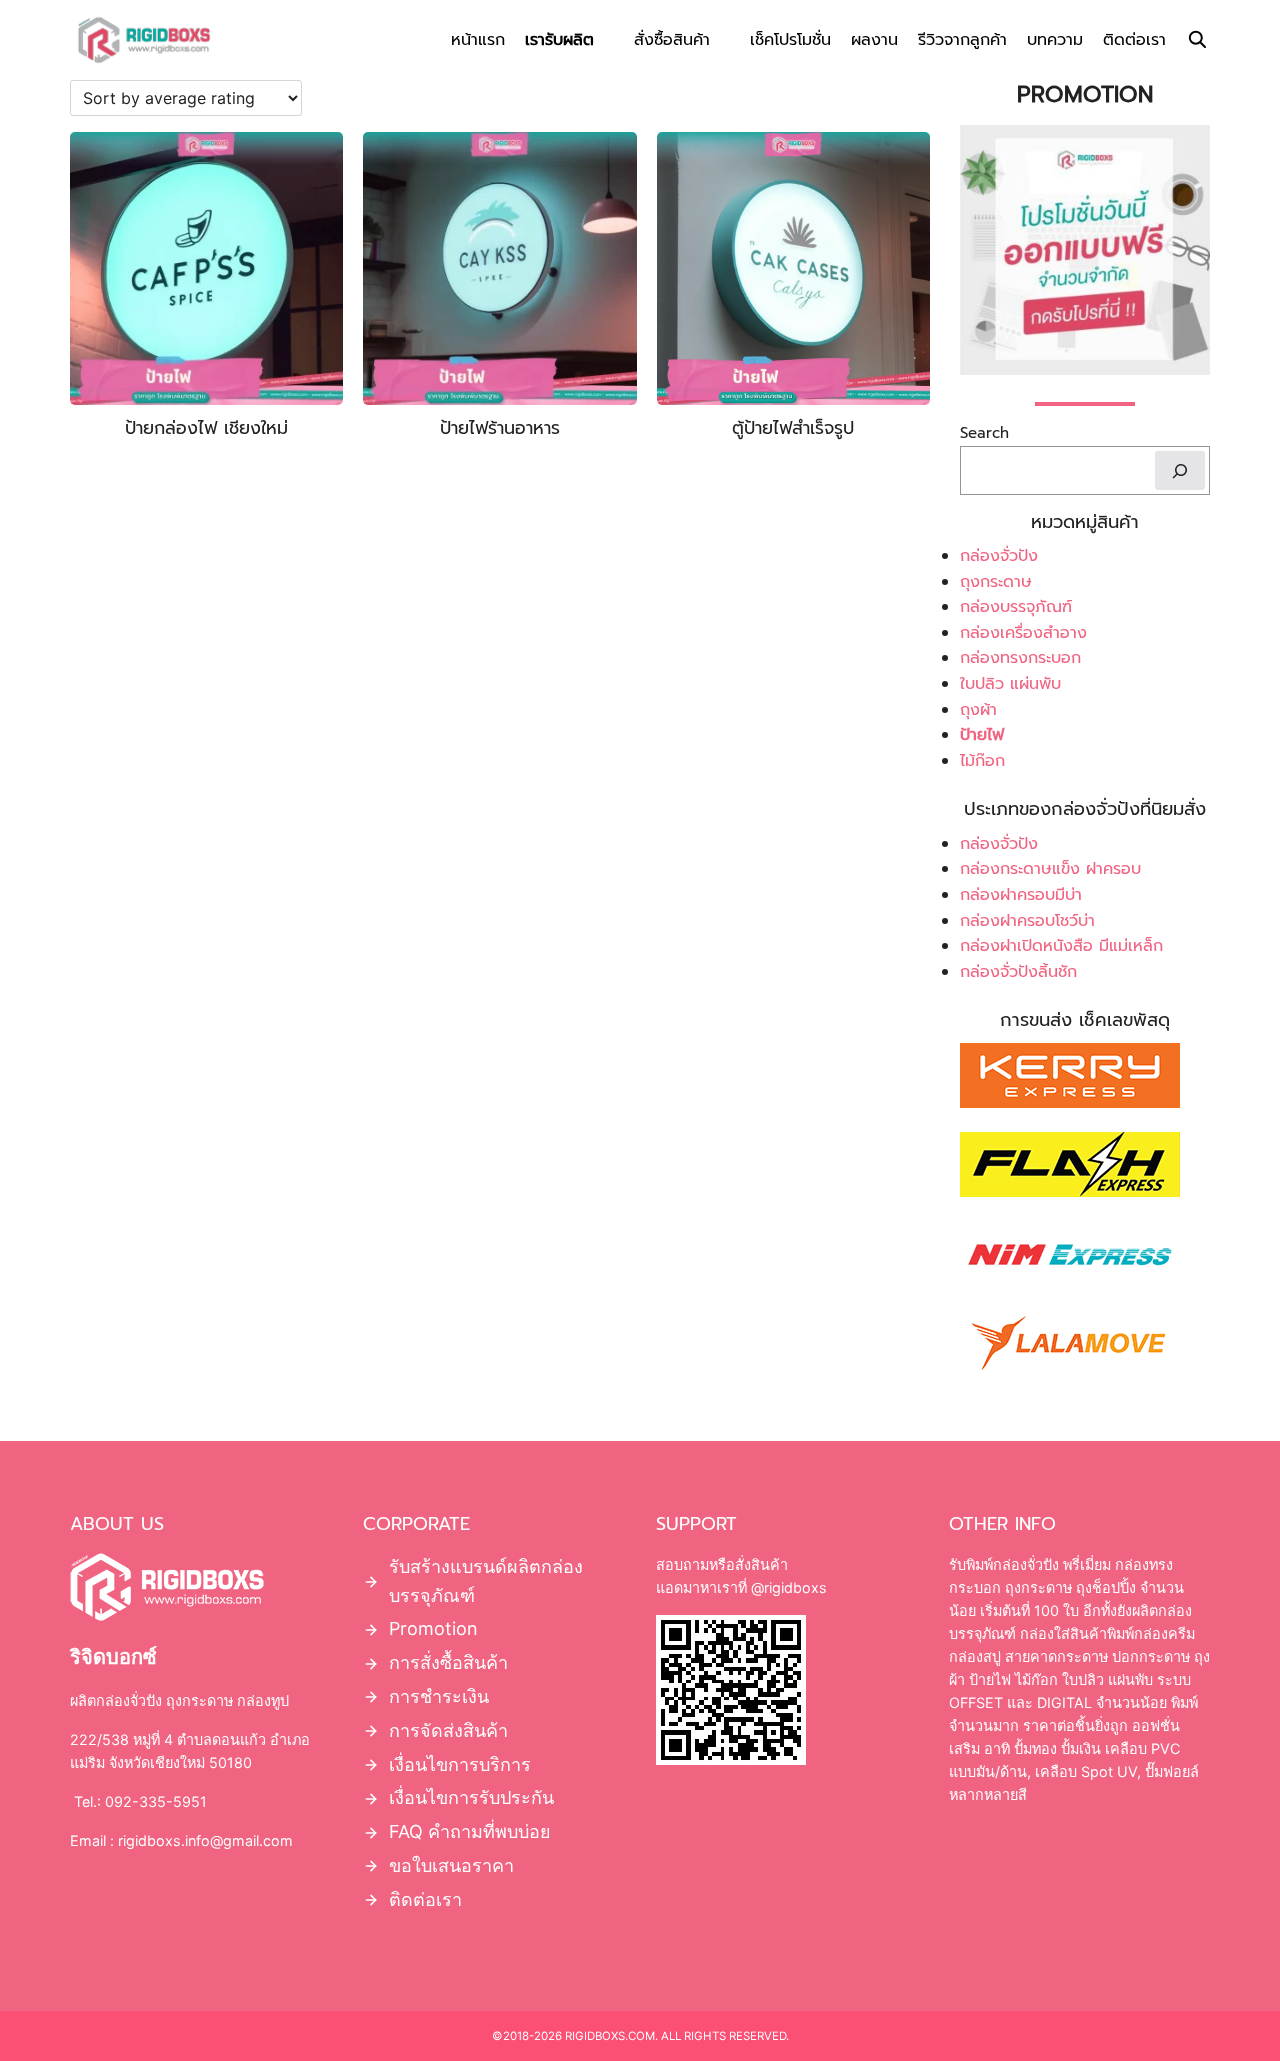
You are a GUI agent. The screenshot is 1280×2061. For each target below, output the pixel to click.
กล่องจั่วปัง (999, 556)
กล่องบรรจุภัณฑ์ (1016, 607)
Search (984, 434)
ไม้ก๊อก (982, 761)
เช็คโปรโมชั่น (790, 40)
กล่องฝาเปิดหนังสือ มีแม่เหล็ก (1061, 946)
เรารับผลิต (559, 40)
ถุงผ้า (978, 710)
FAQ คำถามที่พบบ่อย (470, 1831)
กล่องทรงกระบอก (1020, 658)
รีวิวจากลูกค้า (962, 40)
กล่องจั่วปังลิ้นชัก (1018, 972)
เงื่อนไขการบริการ (460, 1764)
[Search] (1180, 470)
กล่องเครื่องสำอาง (1023, 633)
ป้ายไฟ (982, 735)
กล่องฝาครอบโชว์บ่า (1027, 921)
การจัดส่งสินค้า (448, 1730)
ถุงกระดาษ (996, 582)
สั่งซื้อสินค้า (672, 40)
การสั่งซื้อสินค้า (448, 1662)
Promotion (433, 1628)
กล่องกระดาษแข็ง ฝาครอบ (1050, 869)
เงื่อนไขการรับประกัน (471, 1797)
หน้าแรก (478, 40)
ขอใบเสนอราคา (451, 1865)
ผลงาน (874, 40)
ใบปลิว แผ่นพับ (1010, 684)
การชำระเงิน (439, 1696)
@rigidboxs (787, 1587)
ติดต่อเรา (1134, 40)
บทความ (1055, 40)
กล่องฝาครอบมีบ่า (1021, 895)
